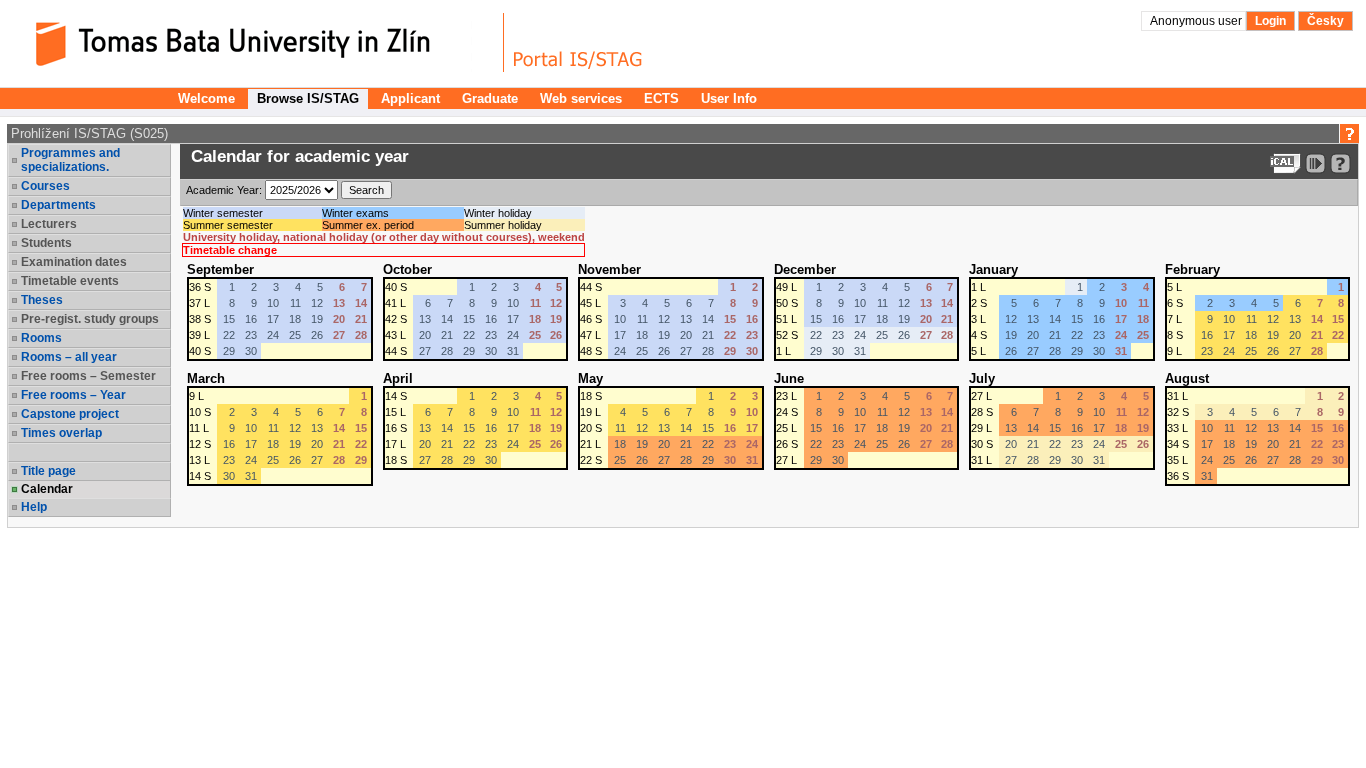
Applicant (410, 98)
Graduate (490, 98)
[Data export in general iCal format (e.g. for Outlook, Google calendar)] (1285, 163)
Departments (58, 205)
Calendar (47, 489)
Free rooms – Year (73, 395)
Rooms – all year (69, 357)
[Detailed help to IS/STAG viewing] (1340, 163)
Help (34, 507)
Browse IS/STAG (308, 98)
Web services (581, 98)
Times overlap (61, 433)
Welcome (206, 98)
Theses (42, 300)
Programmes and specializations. (70, 160)
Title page (48, 471)
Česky (1325, 21)
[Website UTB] (258, 42)
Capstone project (70, 414)
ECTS (661, 98)
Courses (45, 186)
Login (1270, 21)
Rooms (41, 338)
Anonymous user (1197, 21)
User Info (729, 98)
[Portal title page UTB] (578, 42)
